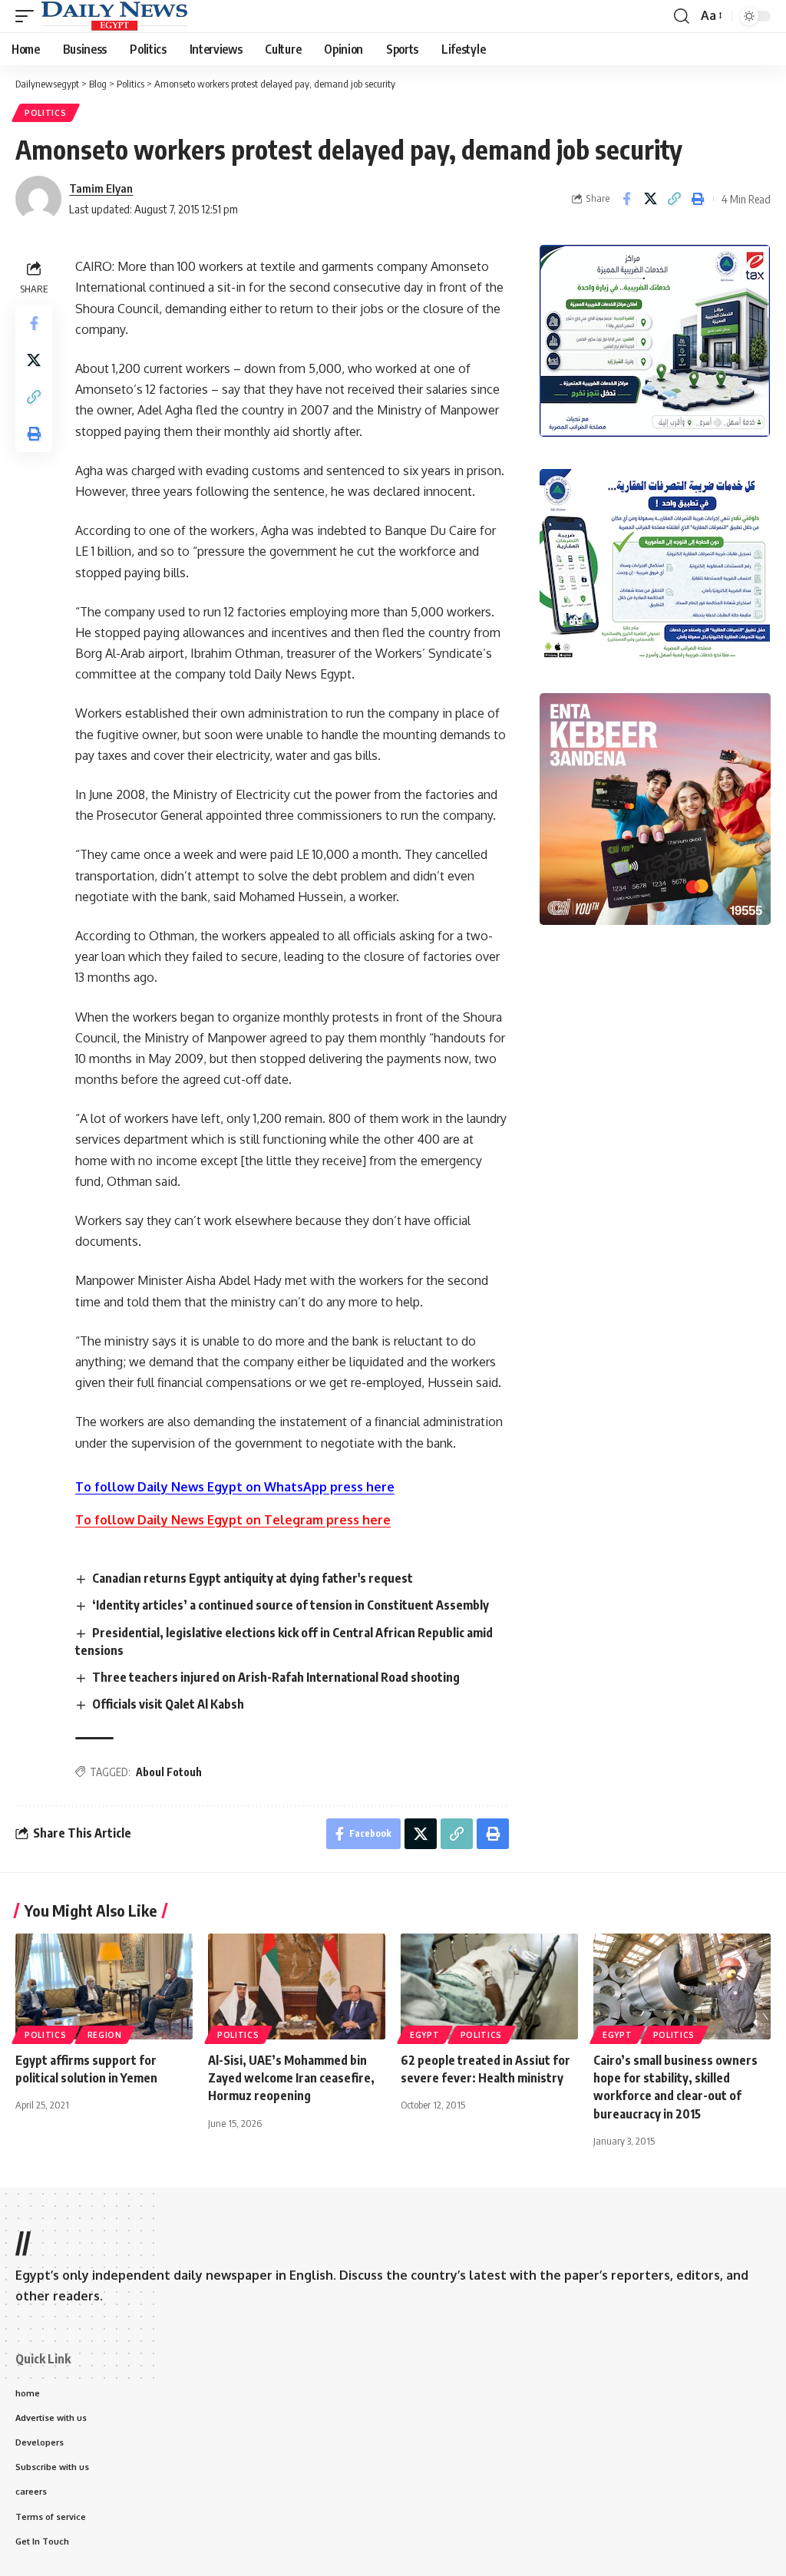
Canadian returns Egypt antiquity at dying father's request (253, 1578)
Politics (46, 113)
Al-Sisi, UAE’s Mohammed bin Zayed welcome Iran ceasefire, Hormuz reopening (291, 2078)
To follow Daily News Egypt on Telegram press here (233, 1520)
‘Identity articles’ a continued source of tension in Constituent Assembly (291, 1605)
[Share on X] (650, 199)
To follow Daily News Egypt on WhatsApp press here (235, 1487)
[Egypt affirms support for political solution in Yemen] (104, 1987)
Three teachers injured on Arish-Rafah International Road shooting (276, 1677)
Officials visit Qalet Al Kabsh (168, 1704)
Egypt (425, 2035)
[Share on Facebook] (626, 199)
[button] (28, 16)
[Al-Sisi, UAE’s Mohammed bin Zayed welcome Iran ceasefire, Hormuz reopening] (297, 1987)
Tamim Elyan (101, 188)
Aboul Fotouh (169, 1772)
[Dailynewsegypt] (114, 16)
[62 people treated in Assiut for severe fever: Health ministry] (489, 1987)
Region (105, 2035)
